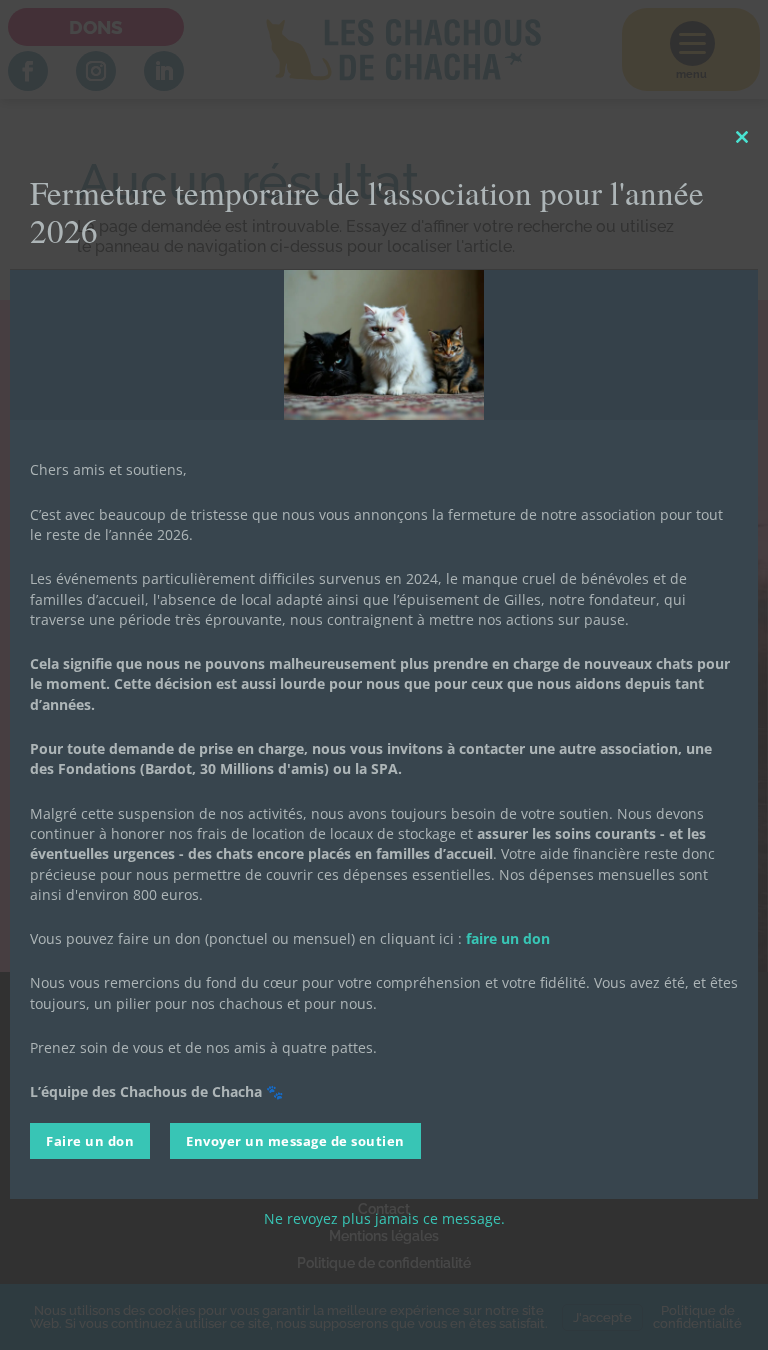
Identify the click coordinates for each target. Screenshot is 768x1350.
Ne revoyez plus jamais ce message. (384, 1218)
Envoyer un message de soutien (295, 1141)
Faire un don (90, 1141)
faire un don (508, 938)
